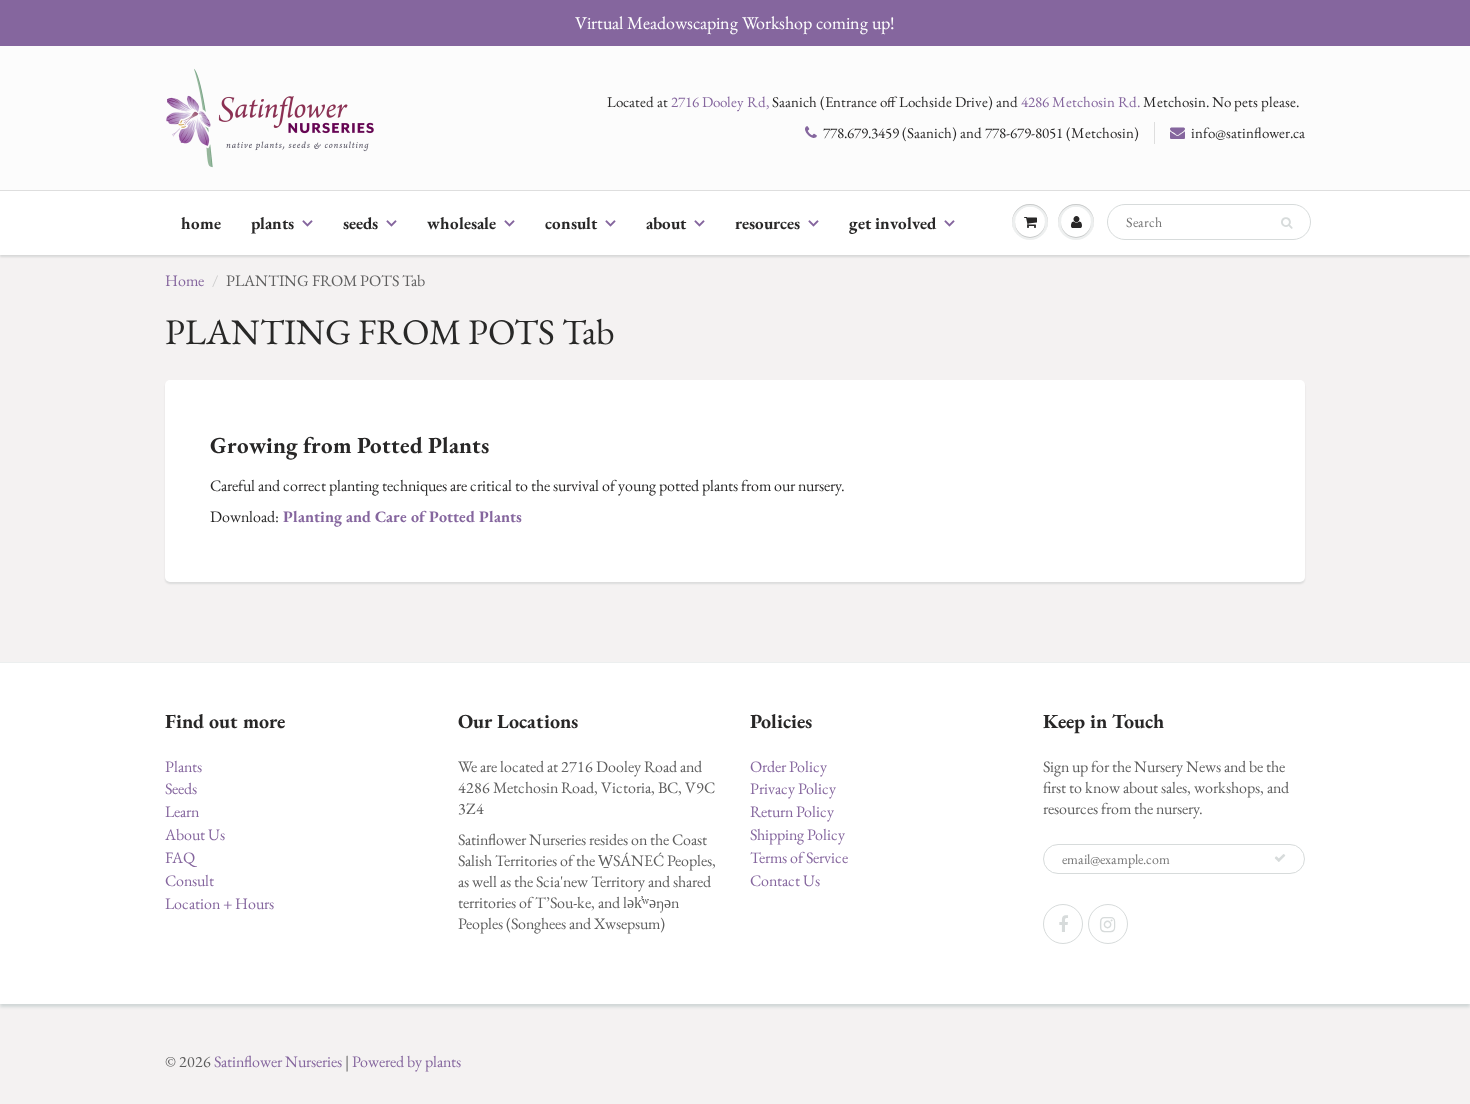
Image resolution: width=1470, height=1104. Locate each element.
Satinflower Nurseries (278, 1061)
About (666, 223)
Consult (571, 223)
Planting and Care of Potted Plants (402, 516)
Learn (182, 811)
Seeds (360, 223)
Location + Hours (219, 903)
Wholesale (461, 223)
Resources (767, 223)
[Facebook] (1063, 924)
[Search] (1286, 223)
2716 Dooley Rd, (720, 101)
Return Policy (792, 811)
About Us (195, 834)
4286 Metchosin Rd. (1080, 101)
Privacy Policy (793, 788)
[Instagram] (1108, 924)
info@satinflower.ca (1248, 132)
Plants (272, 223)
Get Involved (892, 223)
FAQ (180, 857)
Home (201, 223)
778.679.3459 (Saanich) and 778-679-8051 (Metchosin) (981, 132)
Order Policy (788, 766)
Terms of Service (799, 857)
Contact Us (785, 880)
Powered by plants (406, 1061)
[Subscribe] (1280, 858)
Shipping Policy (797, 834)
